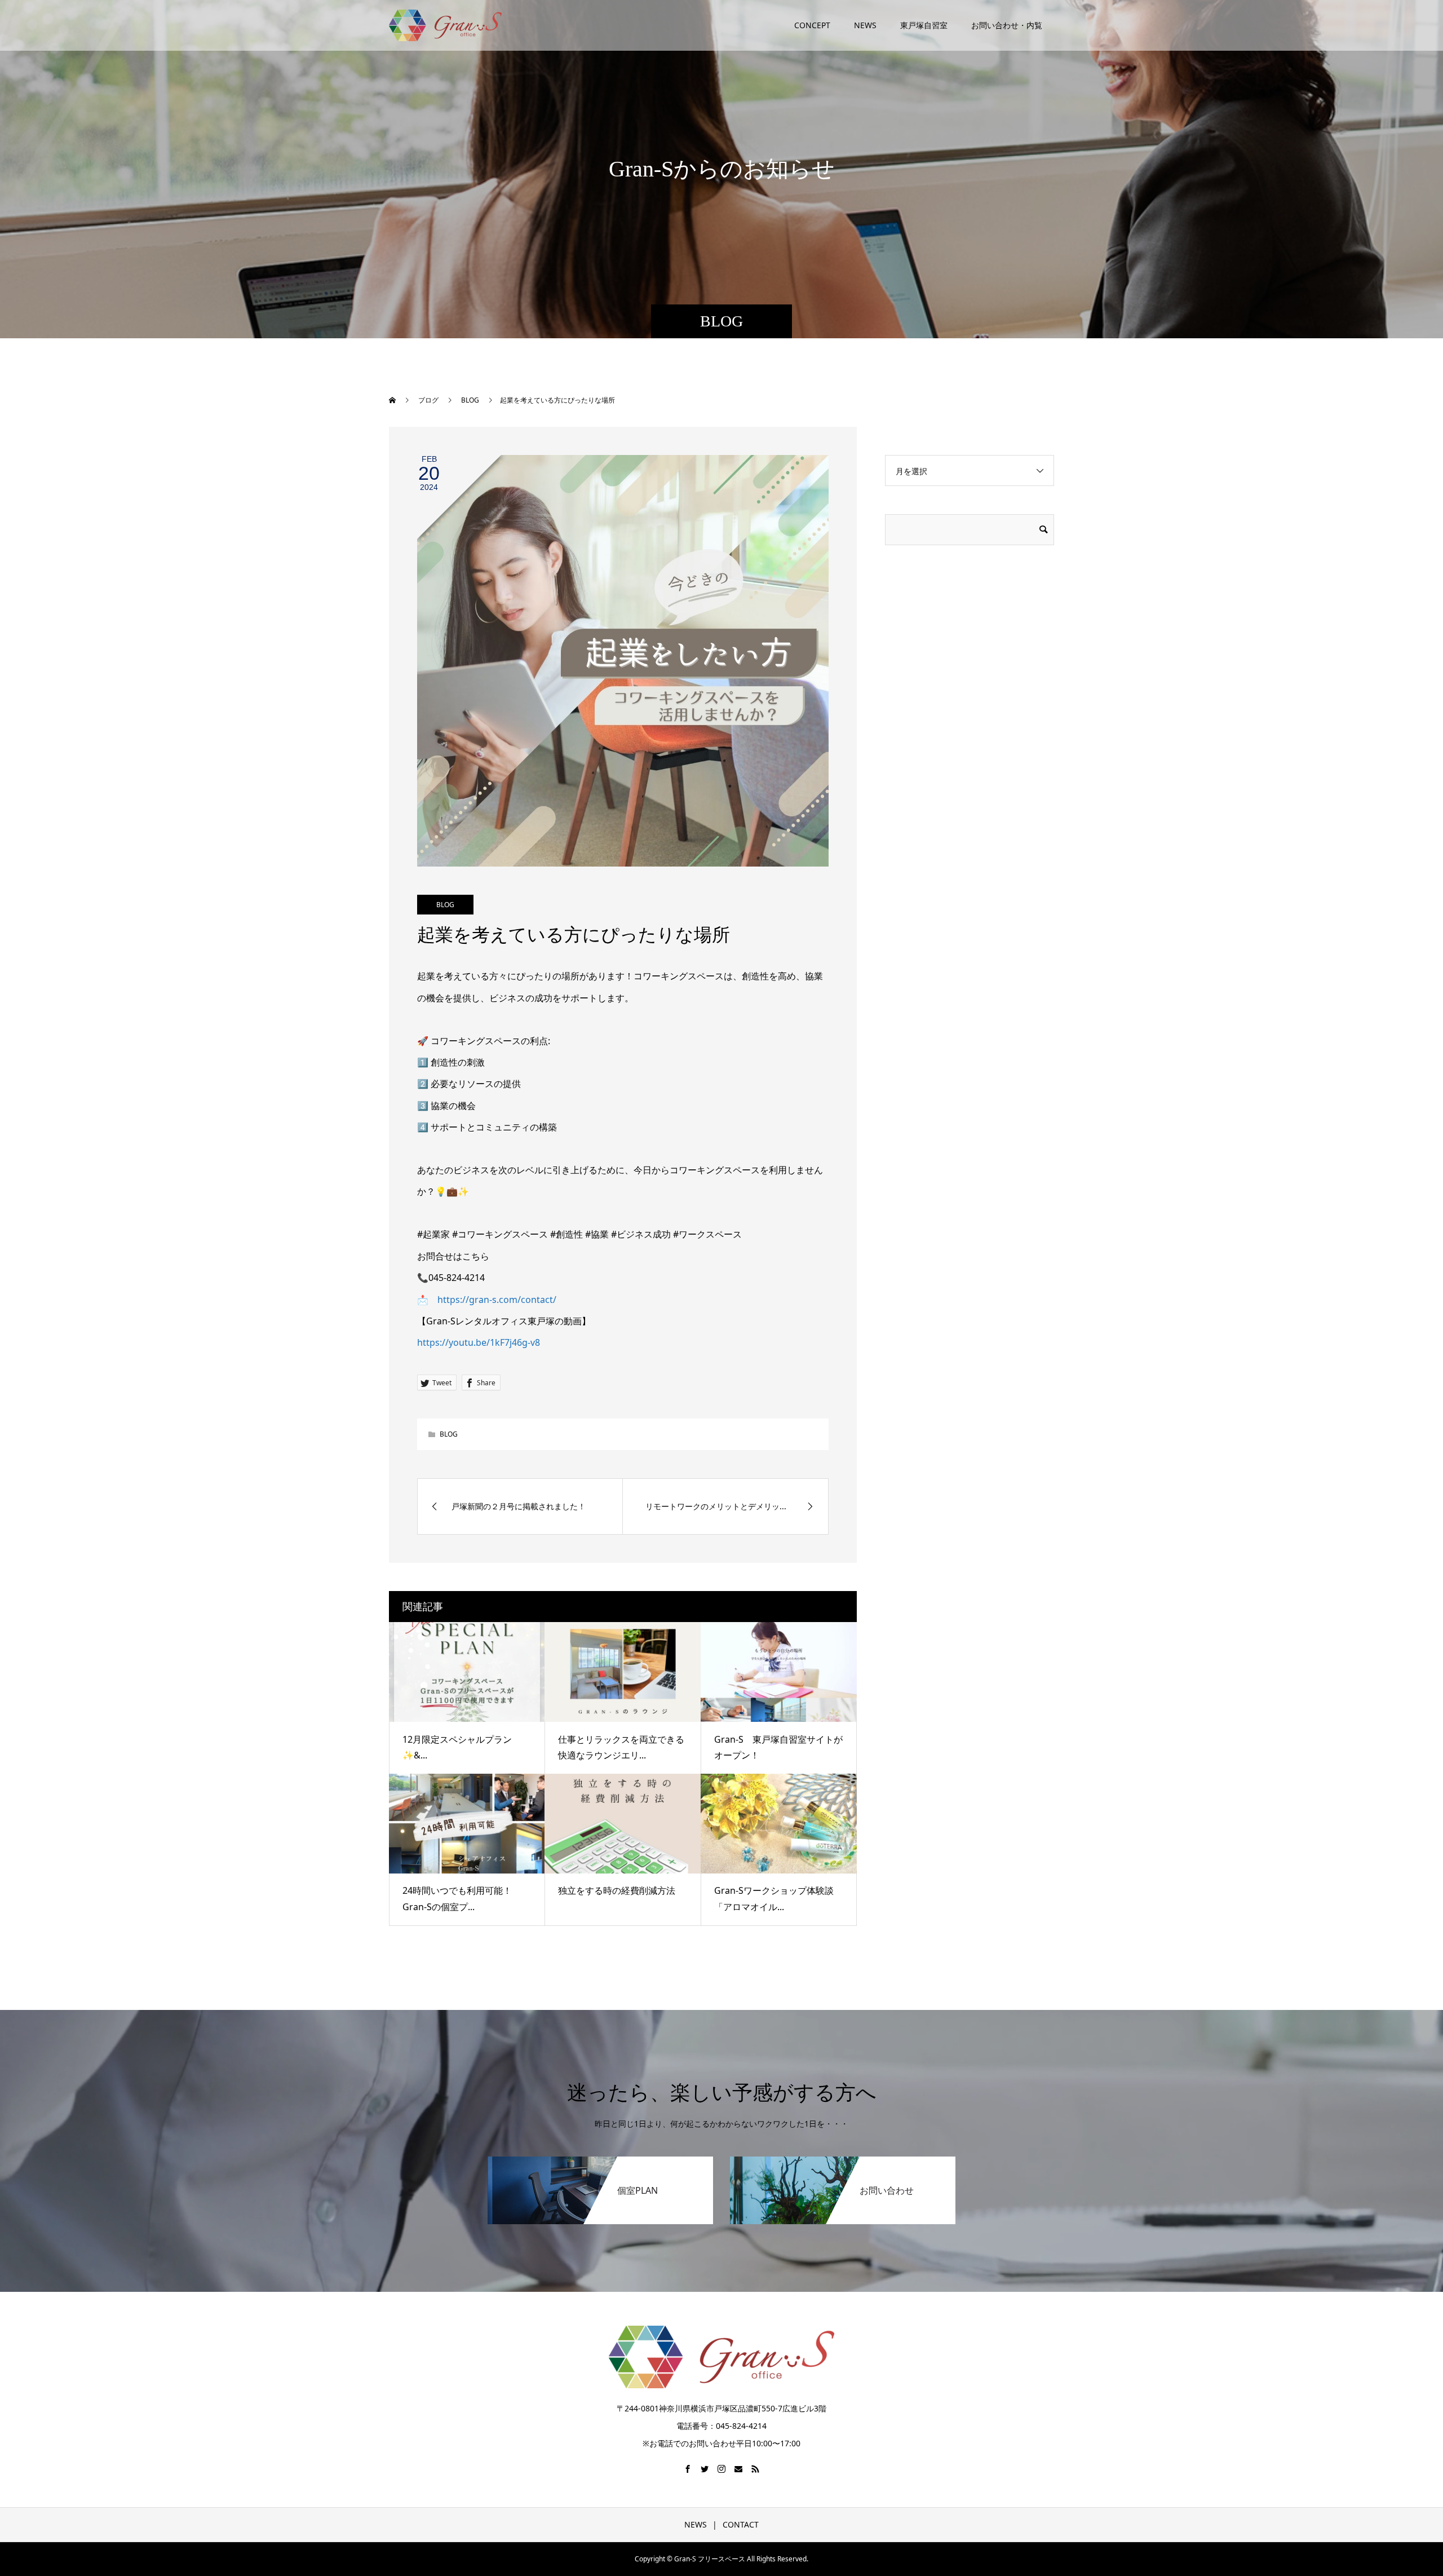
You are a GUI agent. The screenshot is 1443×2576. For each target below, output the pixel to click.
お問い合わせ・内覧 (1007, 25)
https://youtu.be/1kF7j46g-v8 (479, 1342)
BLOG (445, 905)
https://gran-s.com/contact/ (497, 1300)
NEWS (865, 25)
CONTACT (741, 2524)
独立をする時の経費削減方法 (617, 1890)
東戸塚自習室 (924, 25)
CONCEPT (812, 25)
